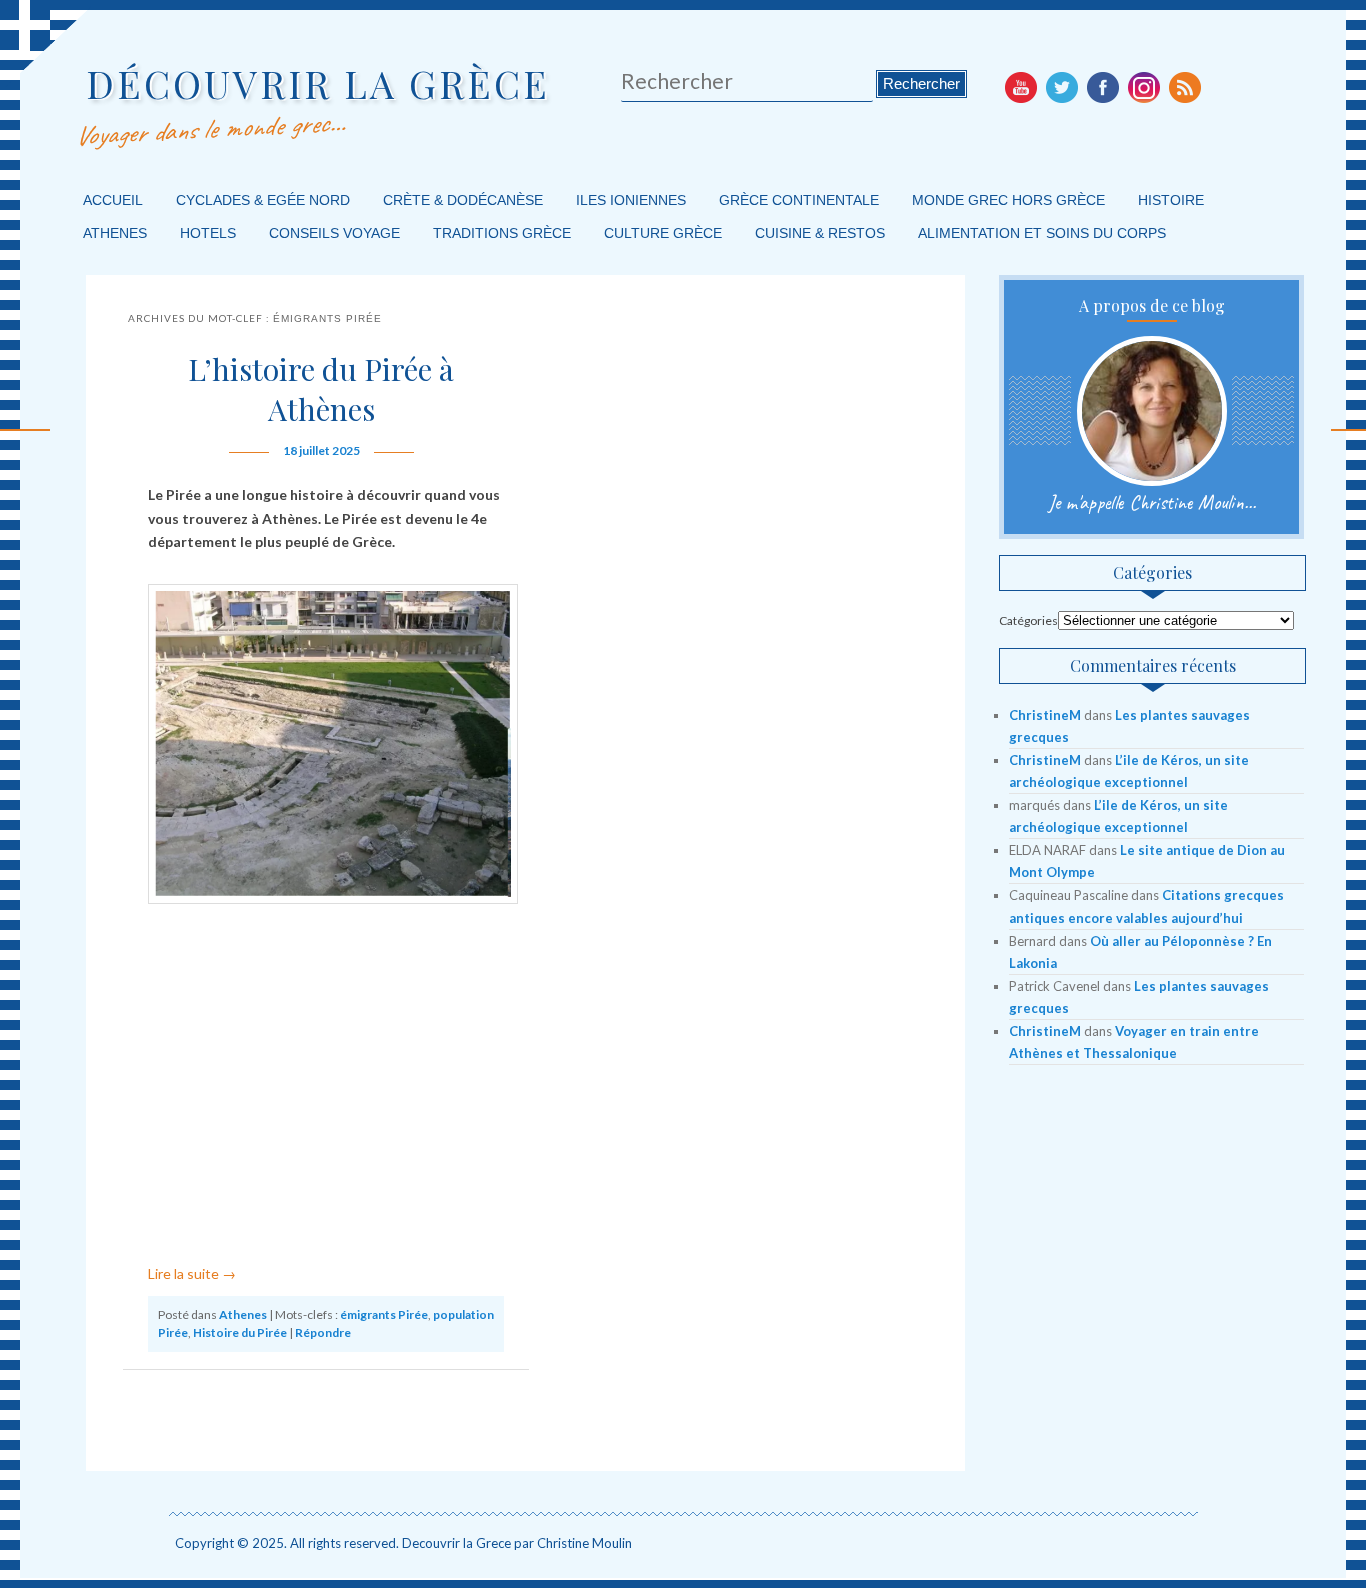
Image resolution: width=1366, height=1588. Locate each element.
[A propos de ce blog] (1151, 411)
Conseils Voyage (334, 233)
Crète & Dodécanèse (463, 200)
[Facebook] (1103, 87)
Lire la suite (192, 1273)
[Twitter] (1062, 87)
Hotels (208, 233)
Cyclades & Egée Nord (263, 200)
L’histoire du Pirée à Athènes (321, 389)
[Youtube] (1021, 87)
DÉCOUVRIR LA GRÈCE (318, 83)
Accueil (113, 200)
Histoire (1171, 200)
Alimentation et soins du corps (1042, 233)
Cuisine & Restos (820, 233)
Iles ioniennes (631, 200)
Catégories (1028, 620)
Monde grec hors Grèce (1008, 200)
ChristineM (1045, 715)
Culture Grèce (663, 233)
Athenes (115, 233)
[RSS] (1185, 87)
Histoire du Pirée (240, 1332)
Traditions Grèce (502, 233)
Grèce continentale (799, 200)
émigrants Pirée (384, 1314)
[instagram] (1144, 87)
